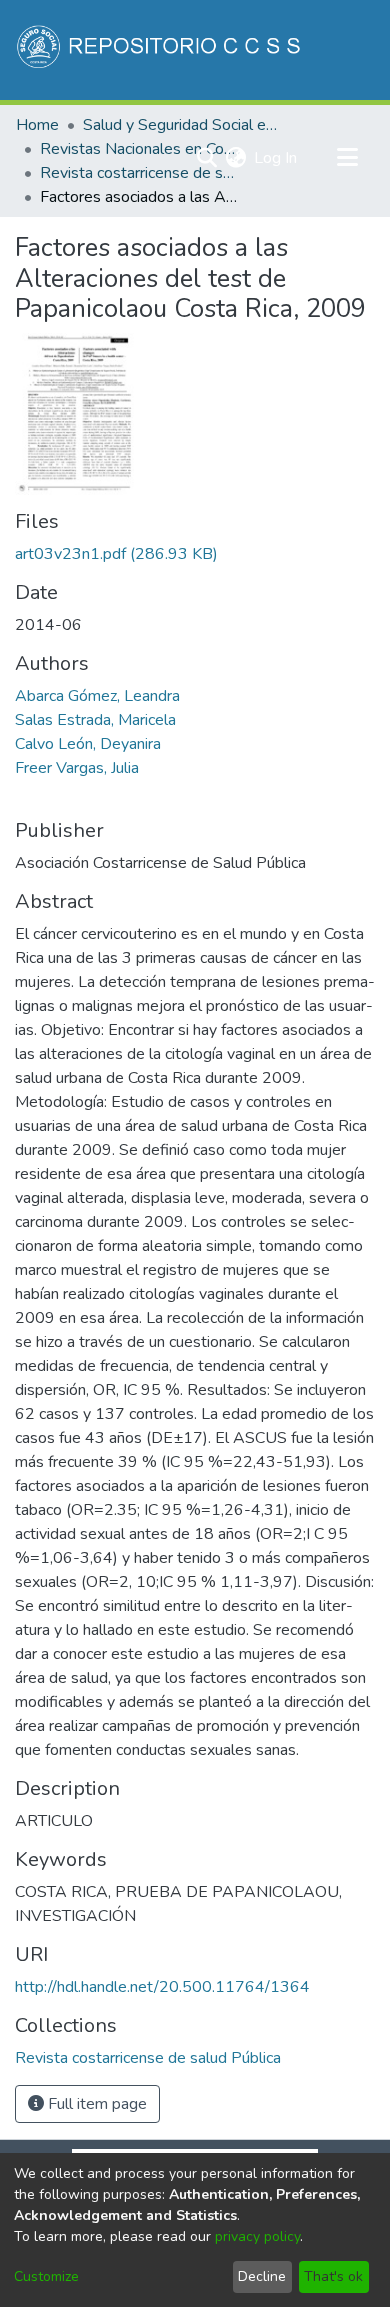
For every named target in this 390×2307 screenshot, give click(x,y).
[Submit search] (206, 158)
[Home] (160, 50)
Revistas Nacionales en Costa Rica (140, 149)
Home (37, 125)
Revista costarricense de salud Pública (140, 173)
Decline (262, 2276)
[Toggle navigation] (347, 158)
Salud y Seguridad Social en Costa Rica (183, 125)
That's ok (333, 2276)
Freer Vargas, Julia (77, 768)
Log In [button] (276, 158)
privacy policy (257, 2236)
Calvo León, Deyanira (88, 744)
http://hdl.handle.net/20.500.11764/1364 (162, 1987)
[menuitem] (235, 158)
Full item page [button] (95, 2104)
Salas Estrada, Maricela (95, 720)
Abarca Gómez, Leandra (97, 696)
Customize (46, 2276)
